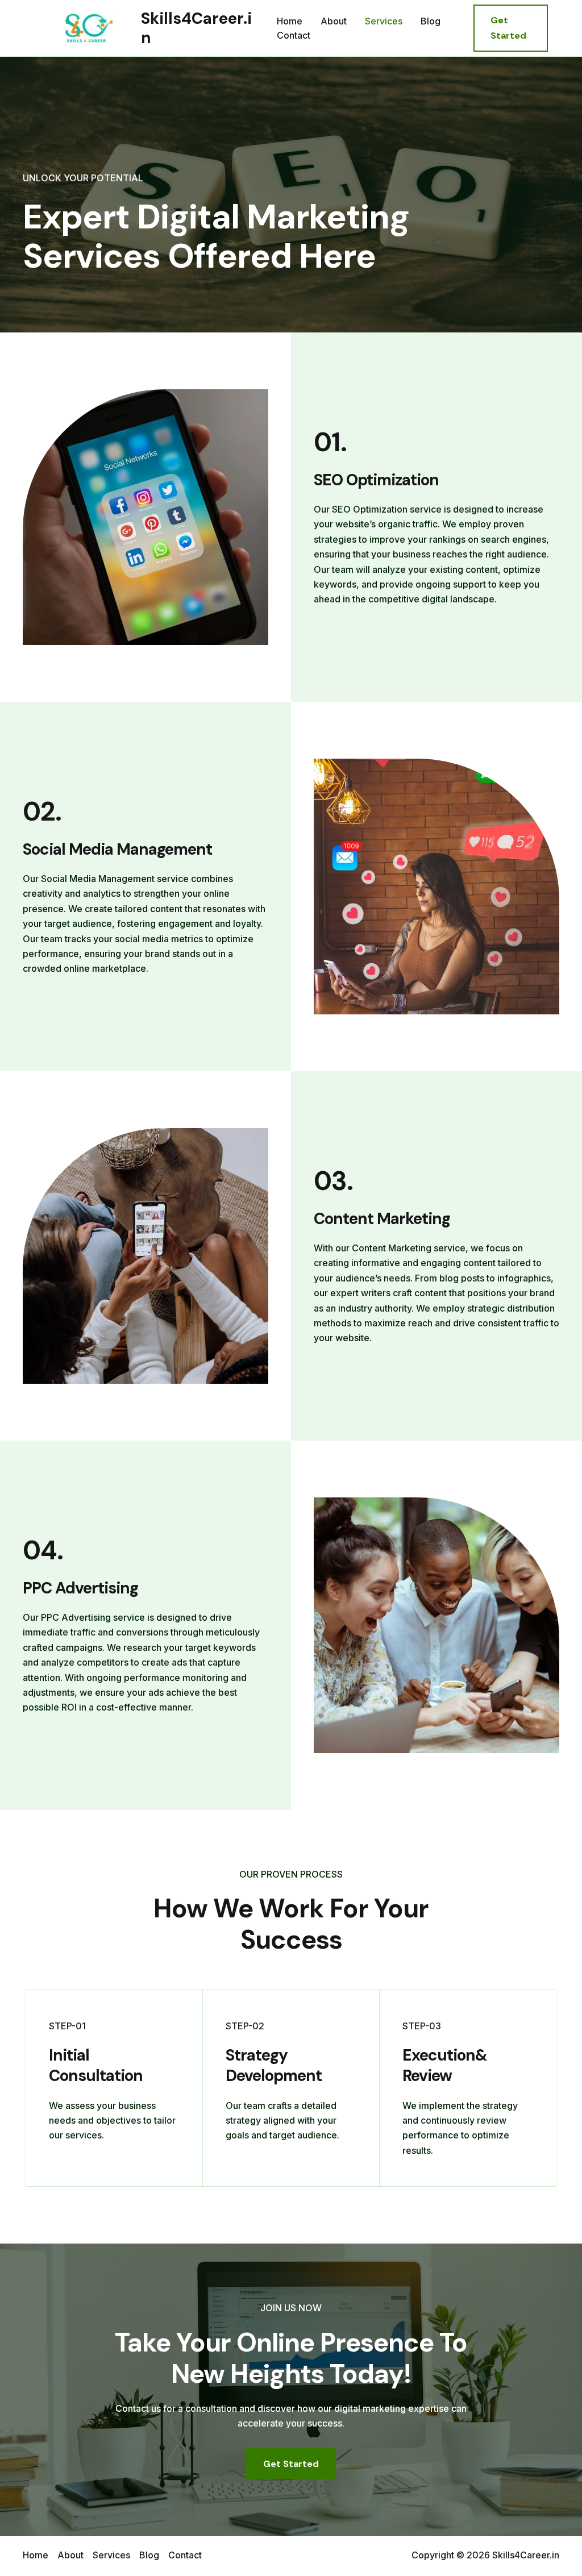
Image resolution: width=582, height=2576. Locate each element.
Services (384, 21)
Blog (431, 21)
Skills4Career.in (196, 28)
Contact (294, 35)
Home (290, 21)
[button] (511, 28)
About (334, 21)
